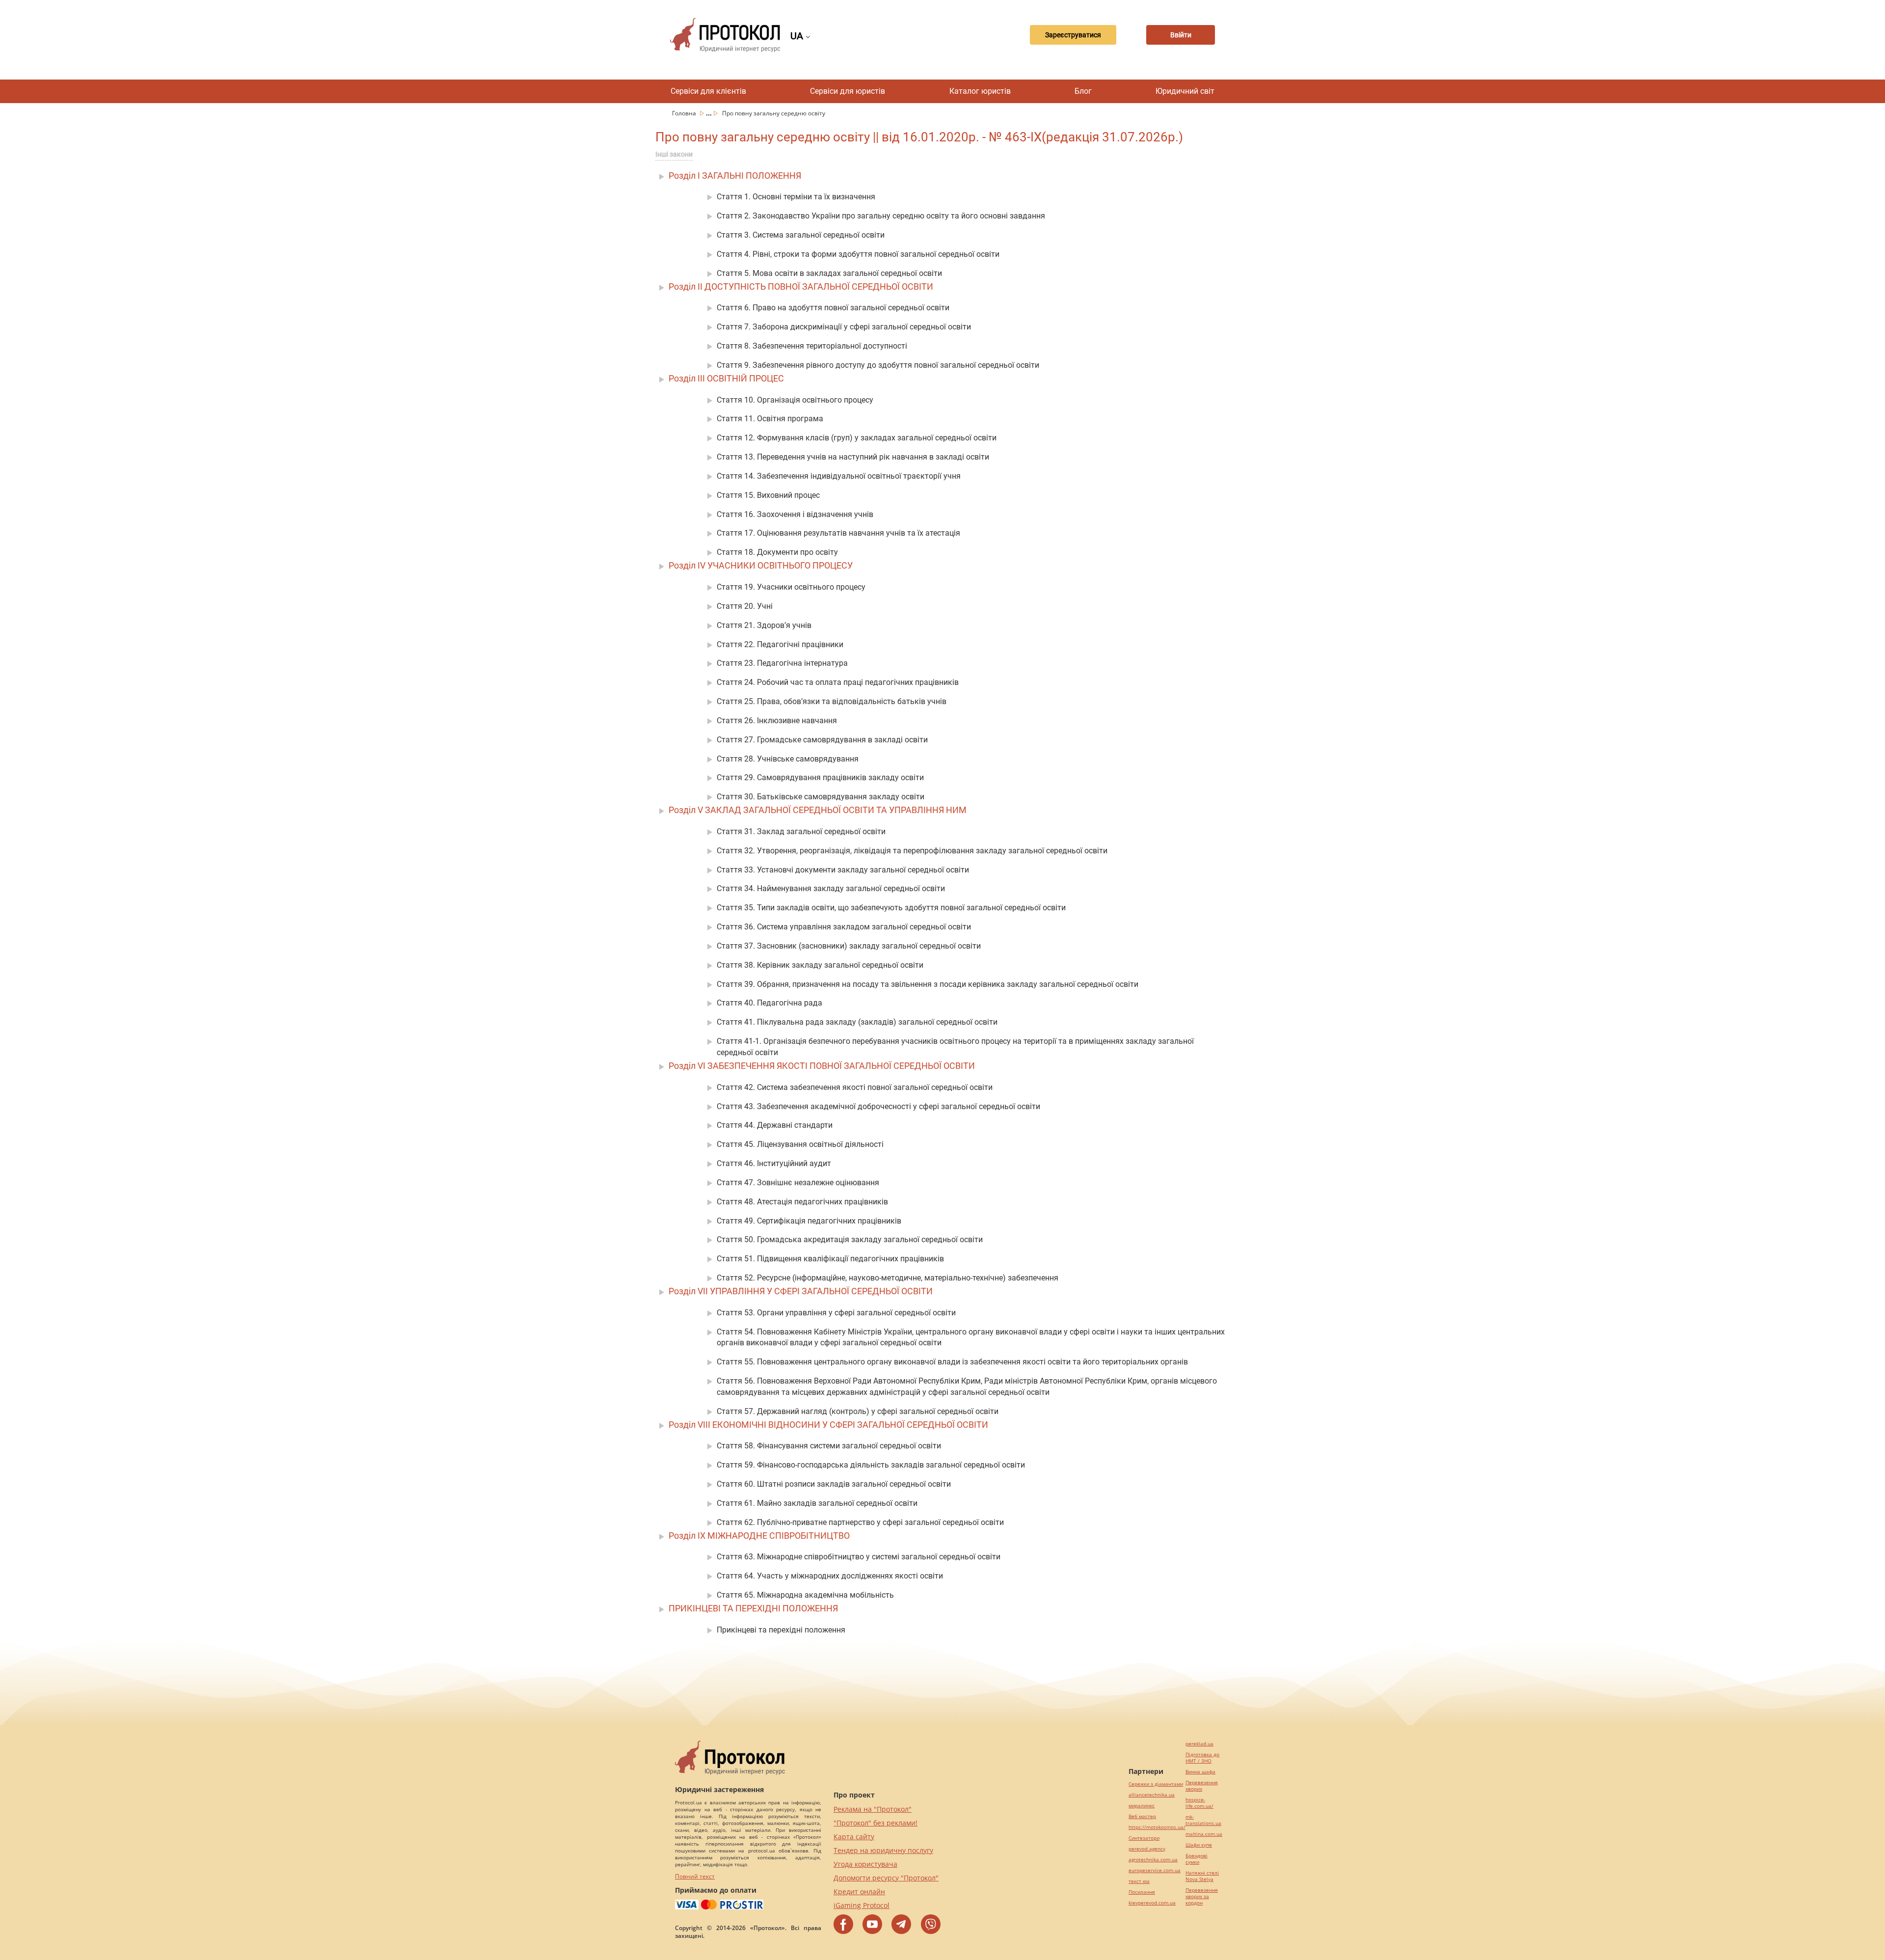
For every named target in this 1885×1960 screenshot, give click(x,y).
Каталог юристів (980, 91)
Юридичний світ (1185, 91)
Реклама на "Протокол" (873, 1809)
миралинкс (1142, 1806)
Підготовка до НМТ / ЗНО (1202, 1758)
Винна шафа (1200, 1772)
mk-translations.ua (1203, 1820)
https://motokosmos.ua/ (1157, 1827)
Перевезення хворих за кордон (1202, 1896)
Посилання (1142, 1892)
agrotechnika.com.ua (1153, 1860)
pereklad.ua (1199, 1744)
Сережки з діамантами (1156, 1784)
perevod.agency (1147, 1849)
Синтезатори (1144, 1838)
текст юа (1139, 1881)
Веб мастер (1142, 1816)
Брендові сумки (1197, 1859)
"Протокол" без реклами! (875, 1823)
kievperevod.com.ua (1152, 1903)
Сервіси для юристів (848, 91)
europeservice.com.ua (1155, 1870)
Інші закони (674, 154)
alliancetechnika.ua (1152, 1795)
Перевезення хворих (1202, 1786)
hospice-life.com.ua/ (1199, 1803)
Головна (685, 113)
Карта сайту (854, 1837)
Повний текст (695, 1876)
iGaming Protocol (862, 1905)
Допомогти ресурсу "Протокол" (886, 1878)
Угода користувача (865, 1864)
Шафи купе (1199, 1845)
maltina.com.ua (1204, 1834)
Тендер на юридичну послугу (883, 1850)
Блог (1083, 91)
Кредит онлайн (859, 1892)
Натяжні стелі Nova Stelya (1202, 1876)
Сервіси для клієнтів (708, 91)
